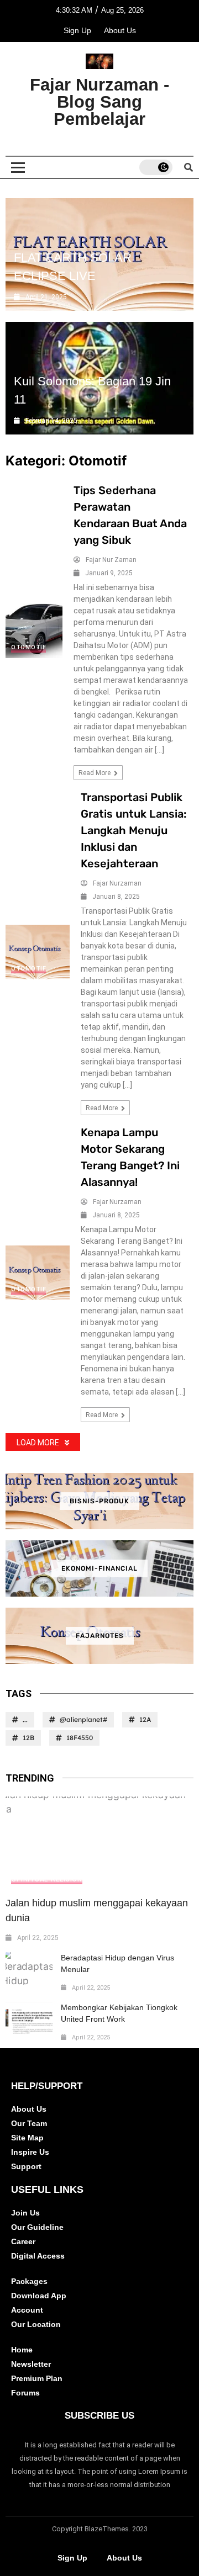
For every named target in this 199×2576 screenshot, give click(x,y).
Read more (95, 773)
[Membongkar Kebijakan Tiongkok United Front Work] (29, 2018)
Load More (38, 1443)
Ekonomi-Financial (99, 1568)
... (25, 1719)
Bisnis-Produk (99, 1501)
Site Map (27, 2138)
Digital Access (38, 2256)
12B (28, 1738)
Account (27, 2310)
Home (22, 2350)
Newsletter (31, 2364)
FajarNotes (100, 1636)
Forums (25, 2393)
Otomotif (28, 647)
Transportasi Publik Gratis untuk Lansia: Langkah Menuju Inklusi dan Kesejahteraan (133, 830)
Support (26, 2166)
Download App (39, 2296)
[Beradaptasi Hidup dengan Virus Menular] (29, 1969)
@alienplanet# (83, 1719)
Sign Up (77, 30)
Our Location (36, 2324)
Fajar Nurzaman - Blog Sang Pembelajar (99, 102)
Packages (29, 2281)
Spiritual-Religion (47, 1879)
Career (23, 2241)
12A (145, 1719)
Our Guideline (37, 2227)
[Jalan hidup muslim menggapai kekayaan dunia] (99, 1843)
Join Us (25, 2213)
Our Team (29, 2123)
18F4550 (80, 1738)
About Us (120, 30)
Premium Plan (37, 2378)
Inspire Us (30, 2152)
